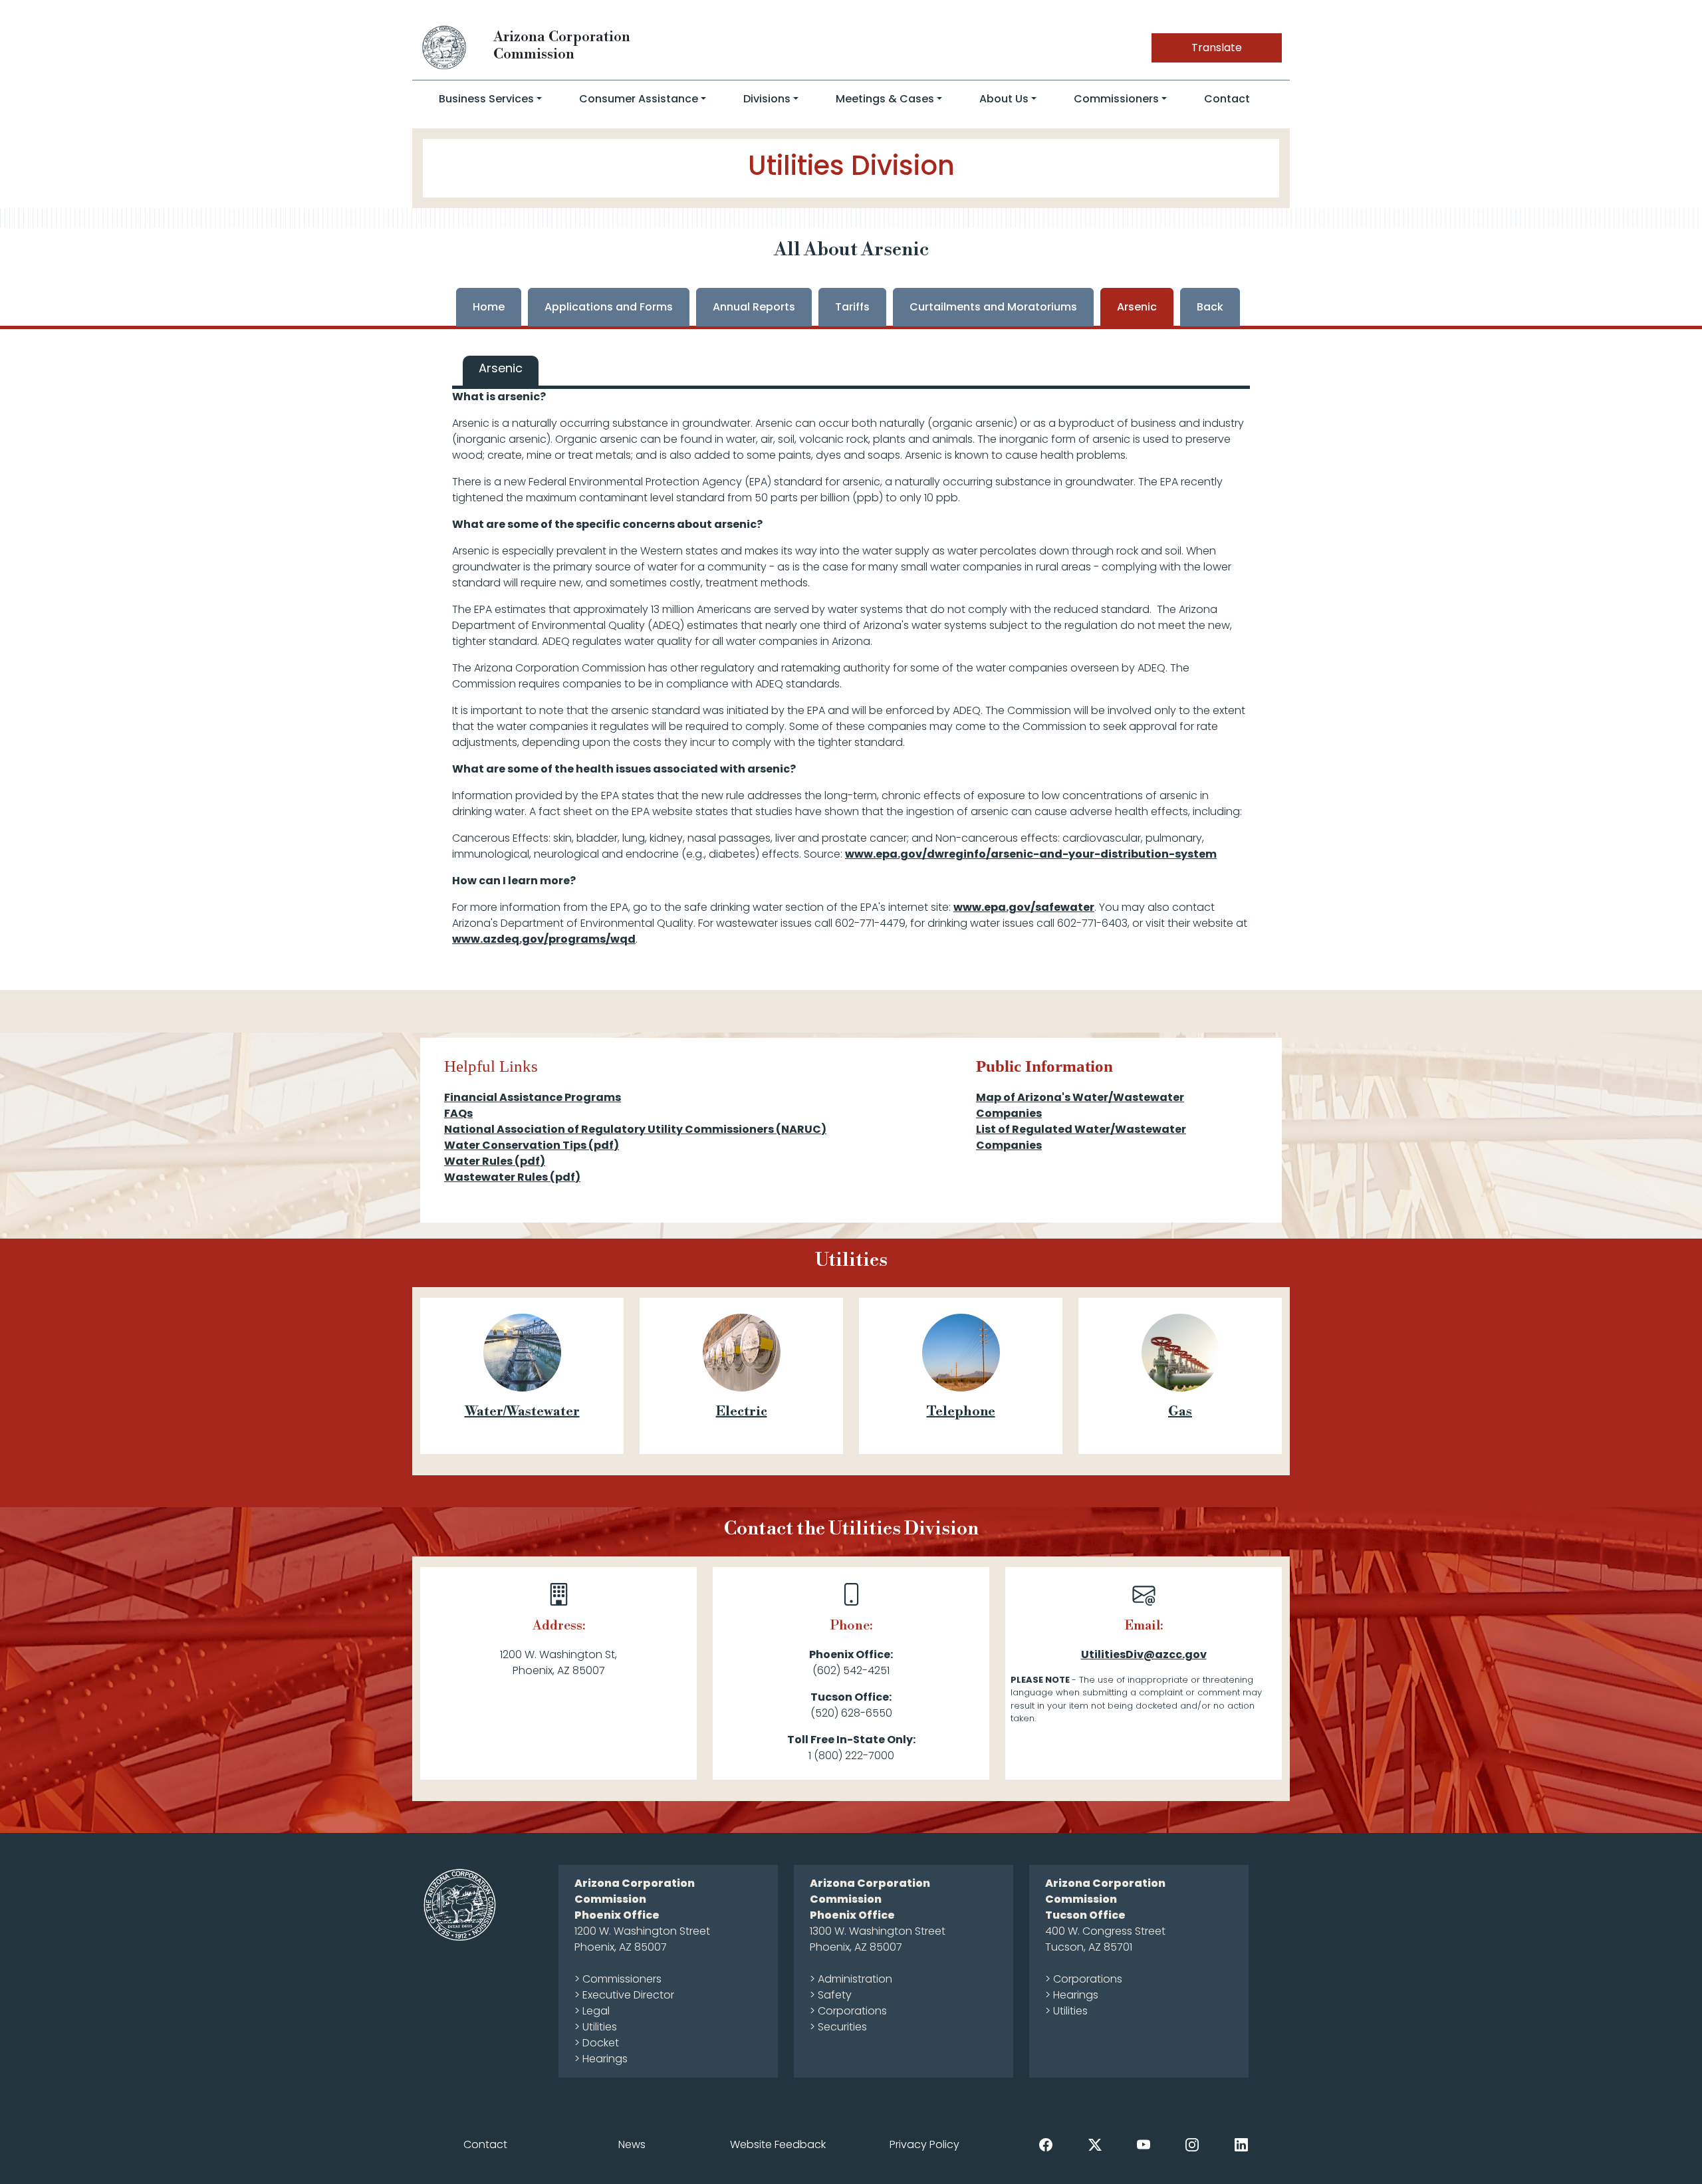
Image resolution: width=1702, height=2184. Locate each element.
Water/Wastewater (522, 1412)
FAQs (458, 1113)
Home (489, 307)
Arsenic (1137, 307)
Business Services (486, 99)
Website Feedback (778, 2144)
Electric (742, 1412)
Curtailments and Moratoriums (993, 307)
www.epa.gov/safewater (1024, 907)
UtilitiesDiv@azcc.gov (1144, 1654)
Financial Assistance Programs (533, 1097)
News (632, 2144)
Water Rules (495, 1161)
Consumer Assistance (639, 99)
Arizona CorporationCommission (562, 46)
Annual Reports (754, 307)
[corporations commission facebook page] (1046, 2144)
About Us (1004, 99)
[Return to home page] (445, 47)
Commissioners (1116, 99)
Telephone (961, 1412)
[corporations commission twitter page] (1095, 2144)
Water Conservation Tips (532, 1145)
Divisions (767, 99)
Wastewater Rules (512, 1177)
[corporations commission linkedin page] (1241, 2144)
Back (1210, 307)
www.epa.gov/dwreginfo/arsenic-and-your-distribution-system (1031, 854)
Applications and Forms (609, 307)
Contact (1227, 99)
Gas (1180, 1412)
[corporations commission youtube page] (1144, 2144)
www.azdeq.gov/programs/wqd (544, 939)
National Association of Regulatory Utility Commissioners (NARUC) (635, 1129)
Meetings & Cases (885, 99)
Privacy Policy (924, 2144)
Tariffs (852, 307)
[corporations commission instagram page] (1192, 2144)
